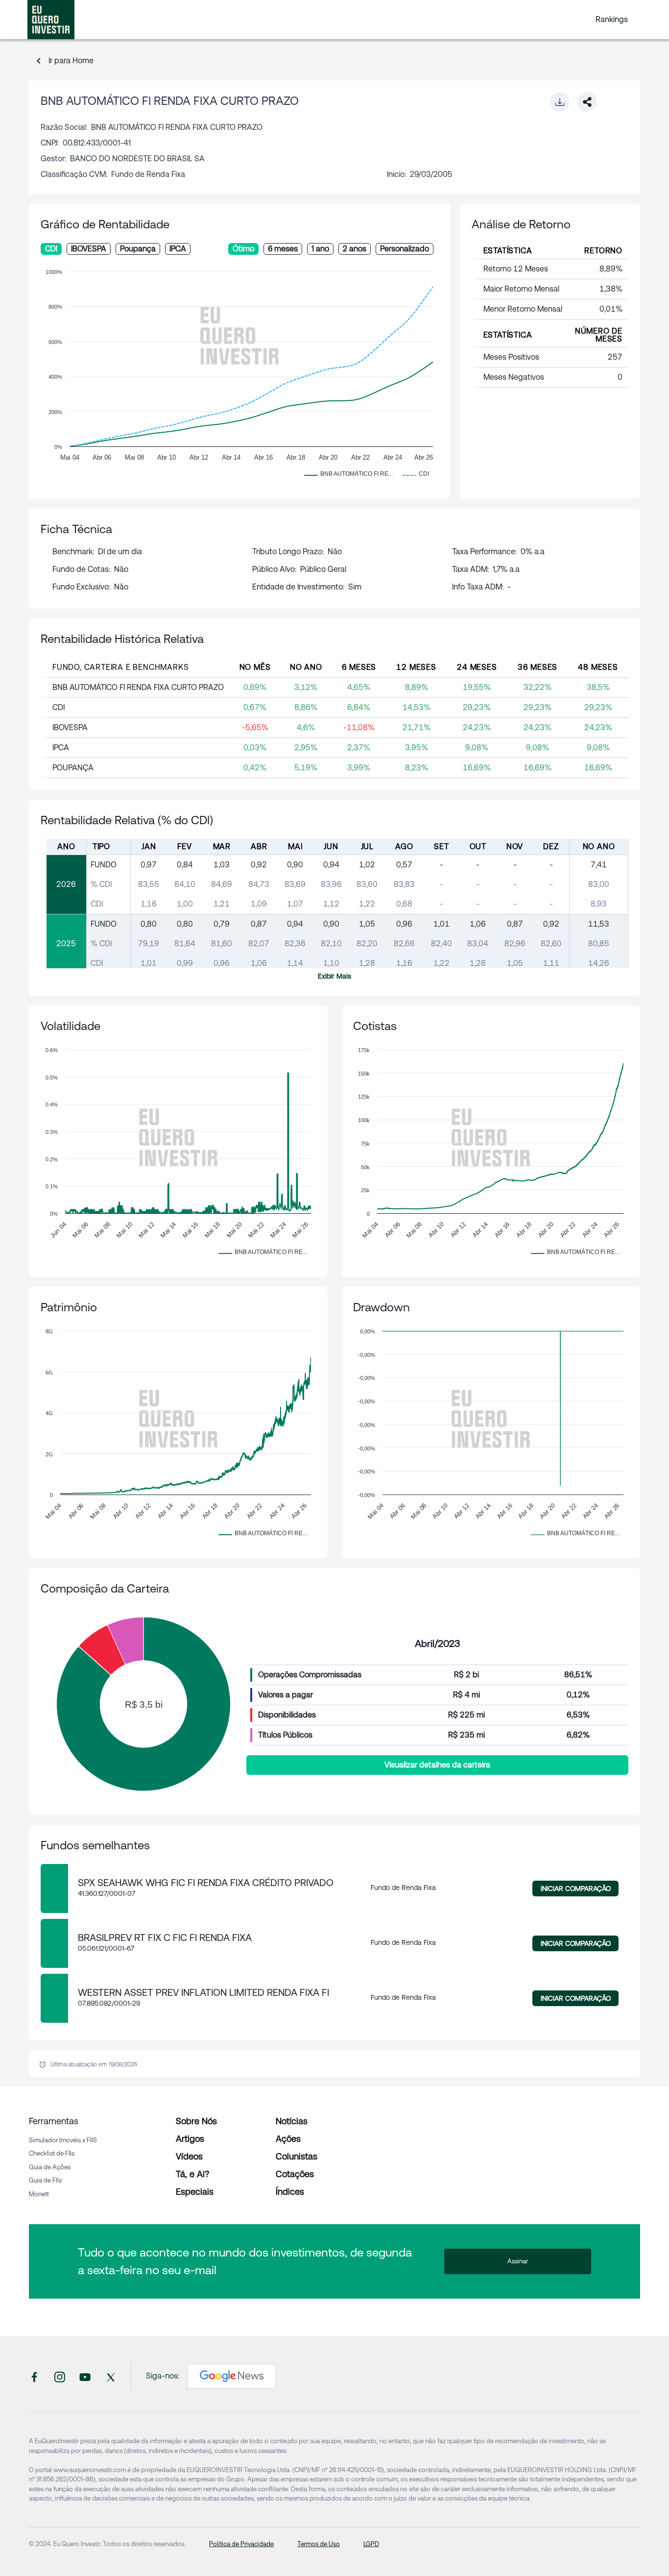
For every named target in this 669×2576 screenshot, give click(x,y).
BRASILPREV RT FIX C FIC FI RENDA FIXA (165, 1938)
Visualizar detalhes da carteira (437, 1765)
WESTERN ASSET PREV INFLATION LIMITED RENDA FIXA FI (203, 1992)
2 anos (355, 249)
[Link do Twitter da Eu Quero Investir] (111, 2376)
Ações (288, 2139)
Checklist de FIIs (52, 2153)
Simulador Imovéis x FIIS (63, 2140)
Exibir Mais (334, 976)
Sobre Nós (196, 2121)
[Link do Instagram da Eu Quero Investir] (60, 2376)
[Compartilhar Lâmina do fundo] (587, 102)
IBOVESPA (89, 249)
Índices (290, 2192)
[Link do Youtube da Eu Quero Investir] (85, 2376)
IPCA (178, 249)
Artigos (190, 2139)
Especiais (195, 2192)
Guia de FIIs (45, 2180)
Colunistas (297, 2156)
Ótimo (243, 249)
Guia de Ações (50, 2167)
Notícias (292, 2121)
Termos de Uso (319, 2544)
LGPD (371, 2544)
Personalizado (405, 249)
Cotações (295, 2174)
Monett (39, 2194)
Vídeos (189, 2156)
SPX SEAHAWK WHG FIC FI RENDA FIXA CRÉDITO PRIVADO (206, 1883)
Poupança (138, 249)
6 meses (283, 249)
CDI (51, 249)
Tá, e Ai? (192, 2174)
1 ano (320, 249)
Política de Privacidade (241, 2544)
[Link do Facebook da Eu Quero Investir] (34, 2376)
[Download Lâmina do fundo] (560, 102)
